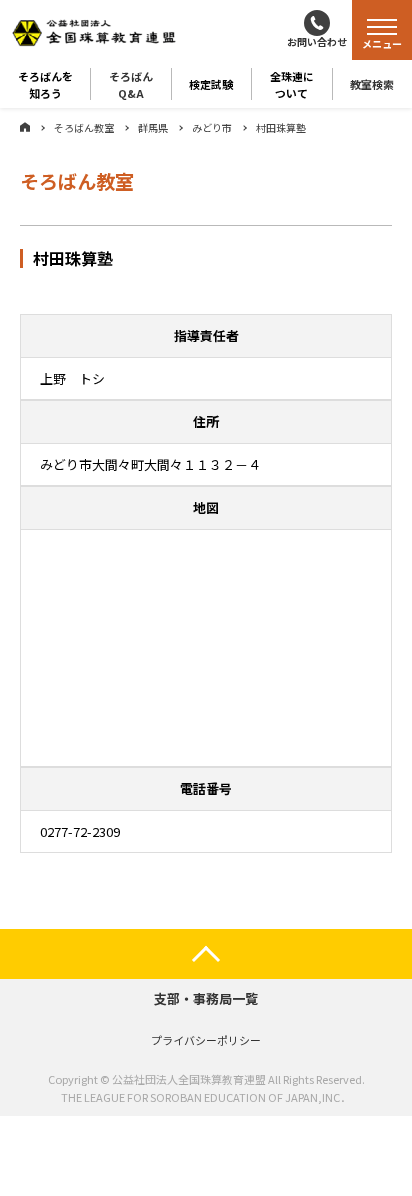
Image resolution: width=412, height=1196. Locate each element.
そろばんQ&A (131, 84)
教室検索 (372, 84)
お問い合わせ (317, 41)
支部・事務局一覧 (206, 998)
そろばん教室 (84, 127)
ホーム (25, 127)
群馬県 (153, 127)
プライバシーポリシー (206, 1040)
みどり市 (212, 127)
